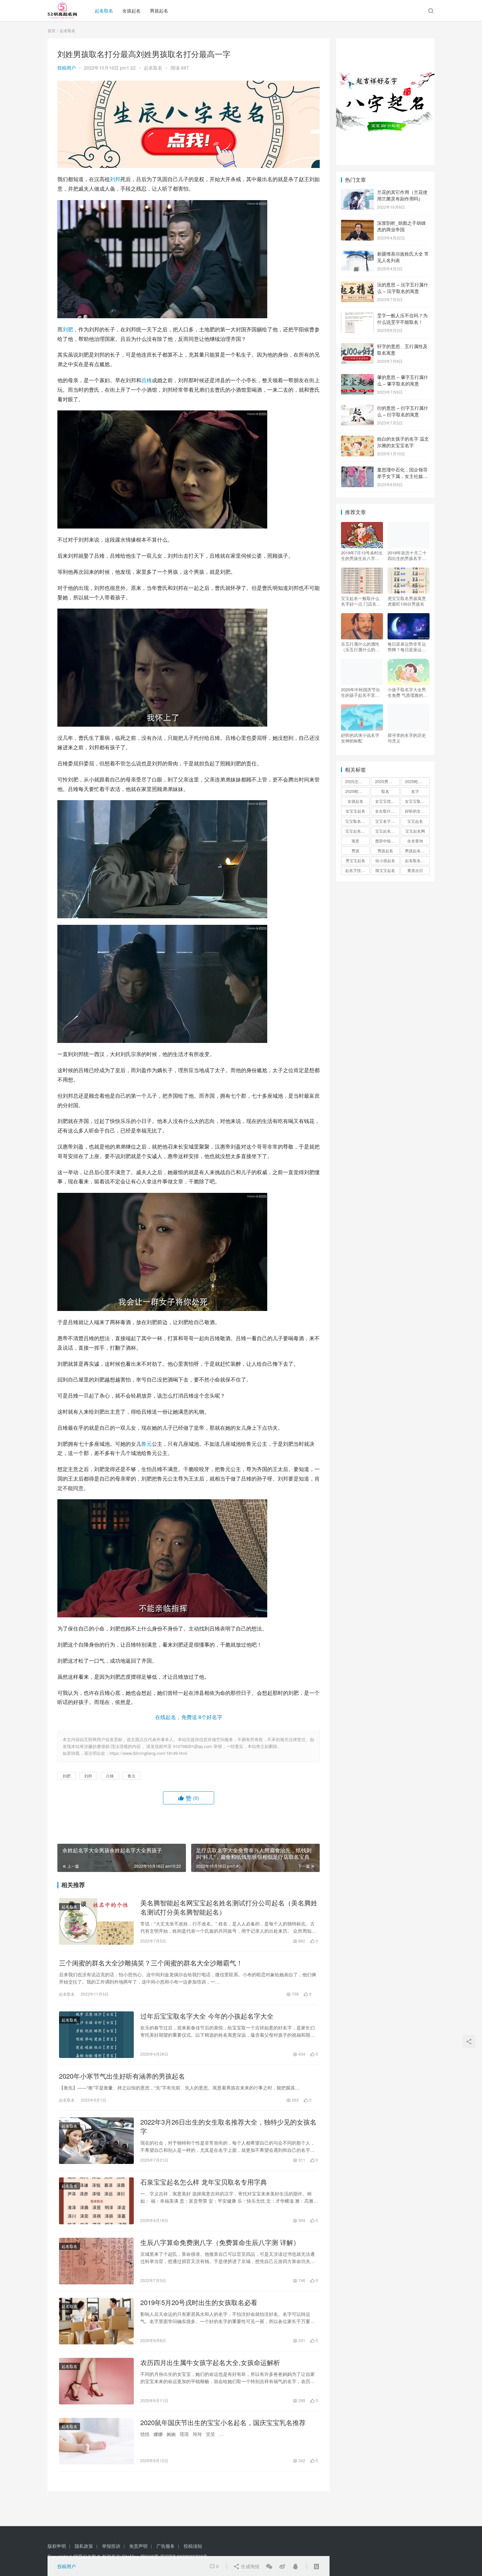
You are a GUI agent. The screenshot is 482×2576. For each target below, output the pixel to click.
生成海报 (250, 2566)
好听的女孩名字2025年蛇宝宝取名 (417, 811)
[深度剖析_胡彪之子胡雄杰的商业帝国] (357, 223)
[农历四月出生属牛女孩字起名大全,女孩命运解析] (96, 2381)
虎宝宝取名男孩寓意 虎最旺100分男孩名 (407, 601)
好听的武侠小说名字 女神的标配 (360, 738)
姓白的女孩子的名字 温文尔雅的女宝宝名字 (403, 442)
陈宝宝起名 (385, 870)
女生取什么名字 (387, 811)
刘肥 (68, 329)
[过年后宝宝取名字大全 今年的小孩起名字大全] (96, 2035)
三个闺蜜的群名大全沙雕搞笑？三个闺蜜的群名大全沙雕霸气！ (151, 1963)
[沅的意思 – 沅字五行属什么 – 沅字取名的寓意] (357, 285)
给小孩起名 (385, 860)
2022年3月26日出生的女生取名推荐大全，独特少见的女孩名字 (228, 2127)
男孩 (355, 851)
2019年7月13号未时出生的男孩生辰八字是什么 (362, 555)
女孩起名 (131, 10)
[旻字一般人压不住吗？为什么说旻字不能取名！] (357, 316)
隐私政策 (84, 2546)
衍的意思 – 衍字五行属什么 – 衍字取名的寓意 (403, 411)
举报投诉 (111, 2546)
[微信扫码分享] (269, 2566)
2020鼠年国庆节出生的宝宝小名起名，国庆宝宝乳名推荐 (223, 2422)
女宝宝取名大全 (417, 801)
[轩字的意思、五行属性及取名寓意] (357, 347)
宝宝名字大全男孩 (387, 821)
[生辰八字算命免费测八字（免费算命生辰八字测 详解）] (96, 2261)
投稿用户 (67, 68)
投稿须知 (193, 2546)
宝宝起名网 (415, 831)
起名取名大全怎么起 (417, 860)
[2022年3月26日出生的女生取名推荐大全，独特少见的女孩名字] (96, 2141)
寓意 (355, 841)
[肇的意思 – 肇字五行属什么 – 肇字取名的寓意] (357, 378)
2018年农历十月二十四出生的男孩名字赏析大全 (407, 555)
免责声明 (138, 2546)
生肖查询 (415, 841)
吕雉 (147, 380)
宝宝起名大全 (387, 831)
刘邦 (115, 179)
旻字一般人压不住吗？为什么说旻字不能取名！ (402, 319)
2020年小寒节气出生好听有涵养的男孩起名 (122, 2076)
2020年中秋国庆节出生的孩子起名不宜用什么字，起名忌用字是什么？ (361, 692)
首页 (51, 30)
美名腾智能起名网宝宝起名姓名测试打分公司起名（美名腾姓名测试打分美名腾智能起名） (229, 1907)
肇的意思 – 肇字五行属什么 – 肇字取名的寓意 (403, 380)
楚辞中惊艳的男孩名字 (387, 841)
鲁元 (147, 1444)
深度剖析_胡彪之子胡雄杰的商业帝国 (401, 226)
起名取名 (104, 10)
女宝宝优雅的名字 (387, 801)
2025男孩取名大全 (387, 781)
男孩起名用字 (417, 851)
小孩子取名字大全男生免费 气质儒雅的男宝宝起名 (407, 692)
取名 (385, 791)
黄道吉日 (415, 870)
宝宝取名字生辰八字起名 (357, 821)
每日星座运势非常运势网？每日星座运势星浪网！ (407, 647)
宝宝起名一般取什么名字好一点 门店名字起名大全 (361, 601)
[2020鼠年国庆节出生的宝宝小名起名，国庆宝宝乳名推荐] (96, 2441)
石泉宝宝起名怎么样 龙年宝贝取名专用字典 (204, 2182)
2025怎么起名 (357, 781)
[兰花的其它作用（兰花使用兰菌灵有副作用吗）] (357, 193)
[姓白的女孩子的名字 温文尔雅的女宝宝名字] (357, 439)
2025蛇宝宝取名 (417, 781)
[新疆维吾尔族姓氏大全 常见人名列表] (357, 254)
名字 (415, 791)
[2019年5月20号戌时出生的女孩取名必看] (96, 2321)
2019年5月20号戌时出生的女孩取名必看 (199, 2302)
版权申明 (57, 2546)
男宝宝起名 (355, 860)
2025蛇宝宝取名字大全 (357, 791)
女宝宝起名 (355, 811)
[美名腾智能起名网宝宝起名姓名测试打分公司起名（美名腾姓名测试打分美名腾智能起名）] (96, 1922)
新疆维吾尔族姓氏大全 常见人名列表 (403, 257)
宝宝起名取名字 (357, 831)
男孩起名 (159, 10)
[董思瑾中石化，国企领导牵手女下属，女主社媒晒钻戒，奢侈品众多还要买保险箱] (357, 470)
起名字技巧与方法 (357, 870)
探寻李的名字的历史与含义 (407, 738)
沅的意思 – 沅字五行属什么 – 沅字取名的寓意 (403, 288)
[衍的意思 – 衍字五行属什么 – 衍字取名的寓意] (357, 408)
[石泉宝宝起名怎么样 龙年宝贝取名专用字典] (96, 2201)
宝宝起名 (415, 821)
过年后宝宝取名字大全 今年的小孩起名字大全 (207, 2016)
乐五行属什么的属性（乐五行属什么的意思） (360, 647)
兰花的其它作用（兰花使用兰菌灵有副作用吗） (402, 195)
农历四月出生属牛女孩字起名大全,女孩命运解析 (210, 2362)
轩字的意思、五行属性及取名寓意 (402, 349)
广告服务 (166, 2546)
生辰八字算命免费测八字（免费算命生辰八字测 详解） (220, 2242)
